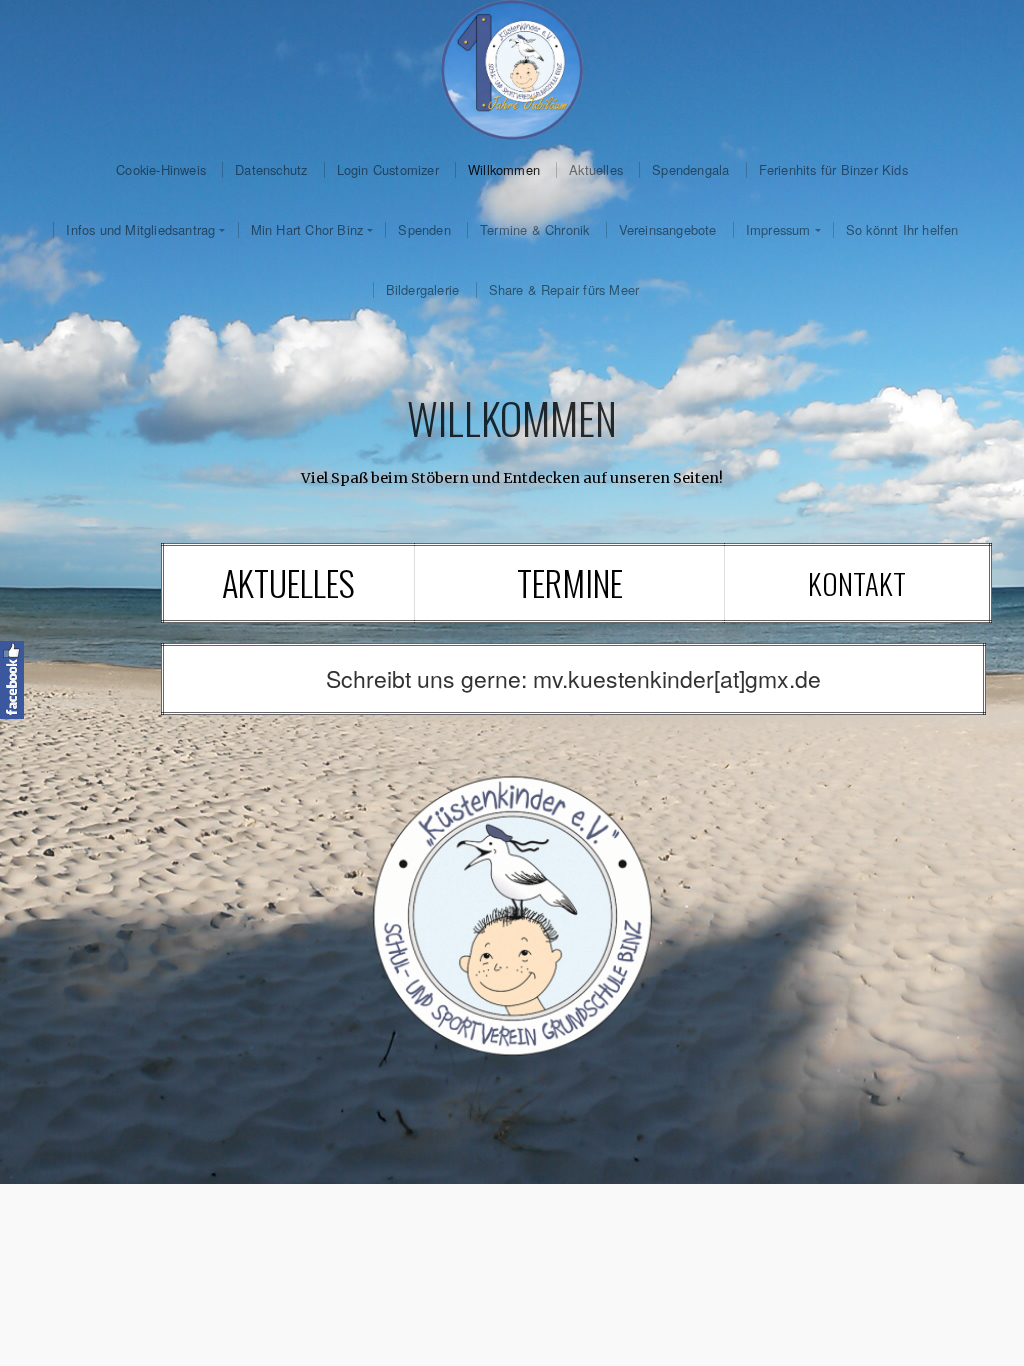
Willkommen (504, 170)
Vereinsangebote (668, 230)
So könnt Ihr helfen (902, 230)
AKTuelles (288, 582)
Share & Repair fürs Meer (564, 290)
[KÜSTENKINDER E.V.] (512, 70)
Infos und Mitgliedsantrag (140, 230)
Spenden (424, 230)
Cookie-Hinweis (161, 170)
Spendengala (690, 170)
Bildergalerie (423, 290)
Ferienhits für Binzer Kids (833, 170)
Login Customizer (388, 170)
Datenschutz (271, 170)
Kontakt (857, 583)
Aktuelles (596, 170)
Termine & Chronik (534, 230)
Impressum (778, 230)
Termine (570, 582)
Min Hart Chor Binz (307, 230)
